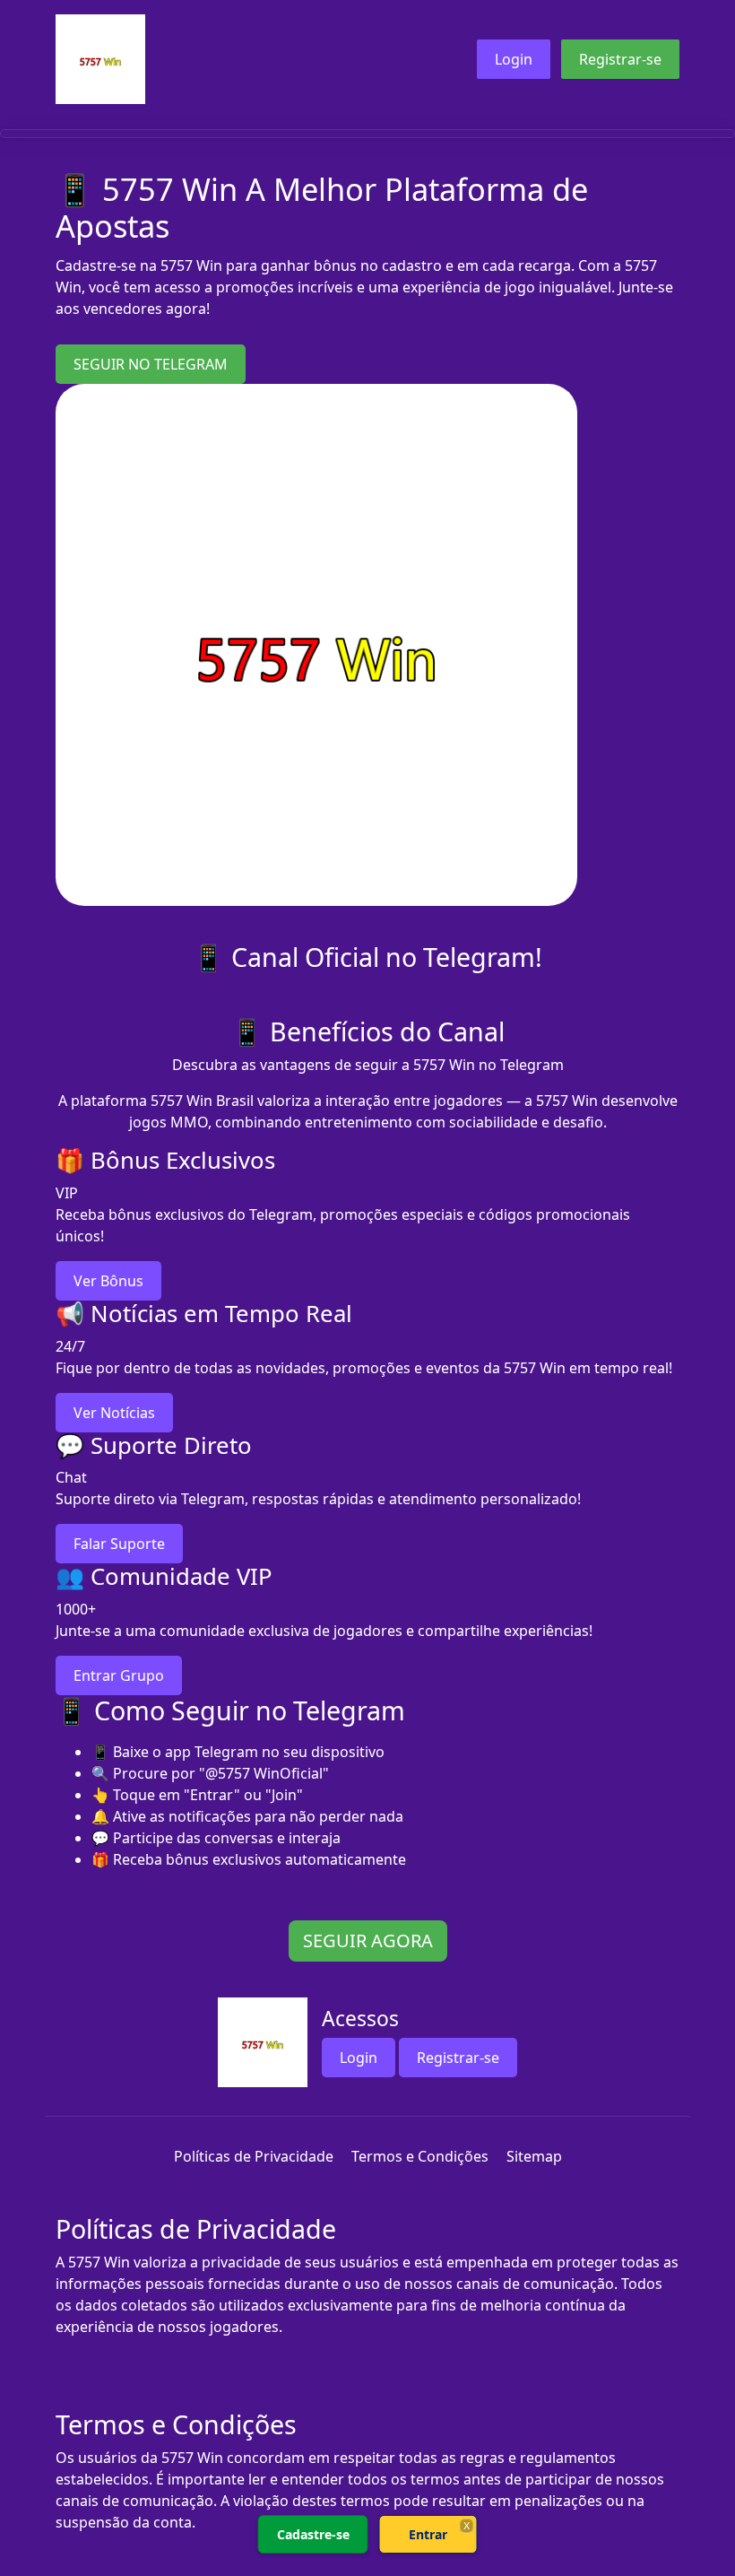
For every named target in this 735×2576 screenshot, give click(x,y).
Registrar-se (620, 59)
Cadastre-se (313, 2534)
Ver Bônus (108, 1281)
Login (514, 59)
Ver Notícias (114, 1413)
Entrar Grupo (119, 1675)
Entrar (428, 2534)
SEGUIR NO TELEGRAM (151, 364)
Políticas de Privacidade (254, 2156)
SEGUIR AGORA (368, 1941)
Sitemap (534, 2156)
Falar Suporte (119, 1544)
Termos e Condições (420, 2156)
